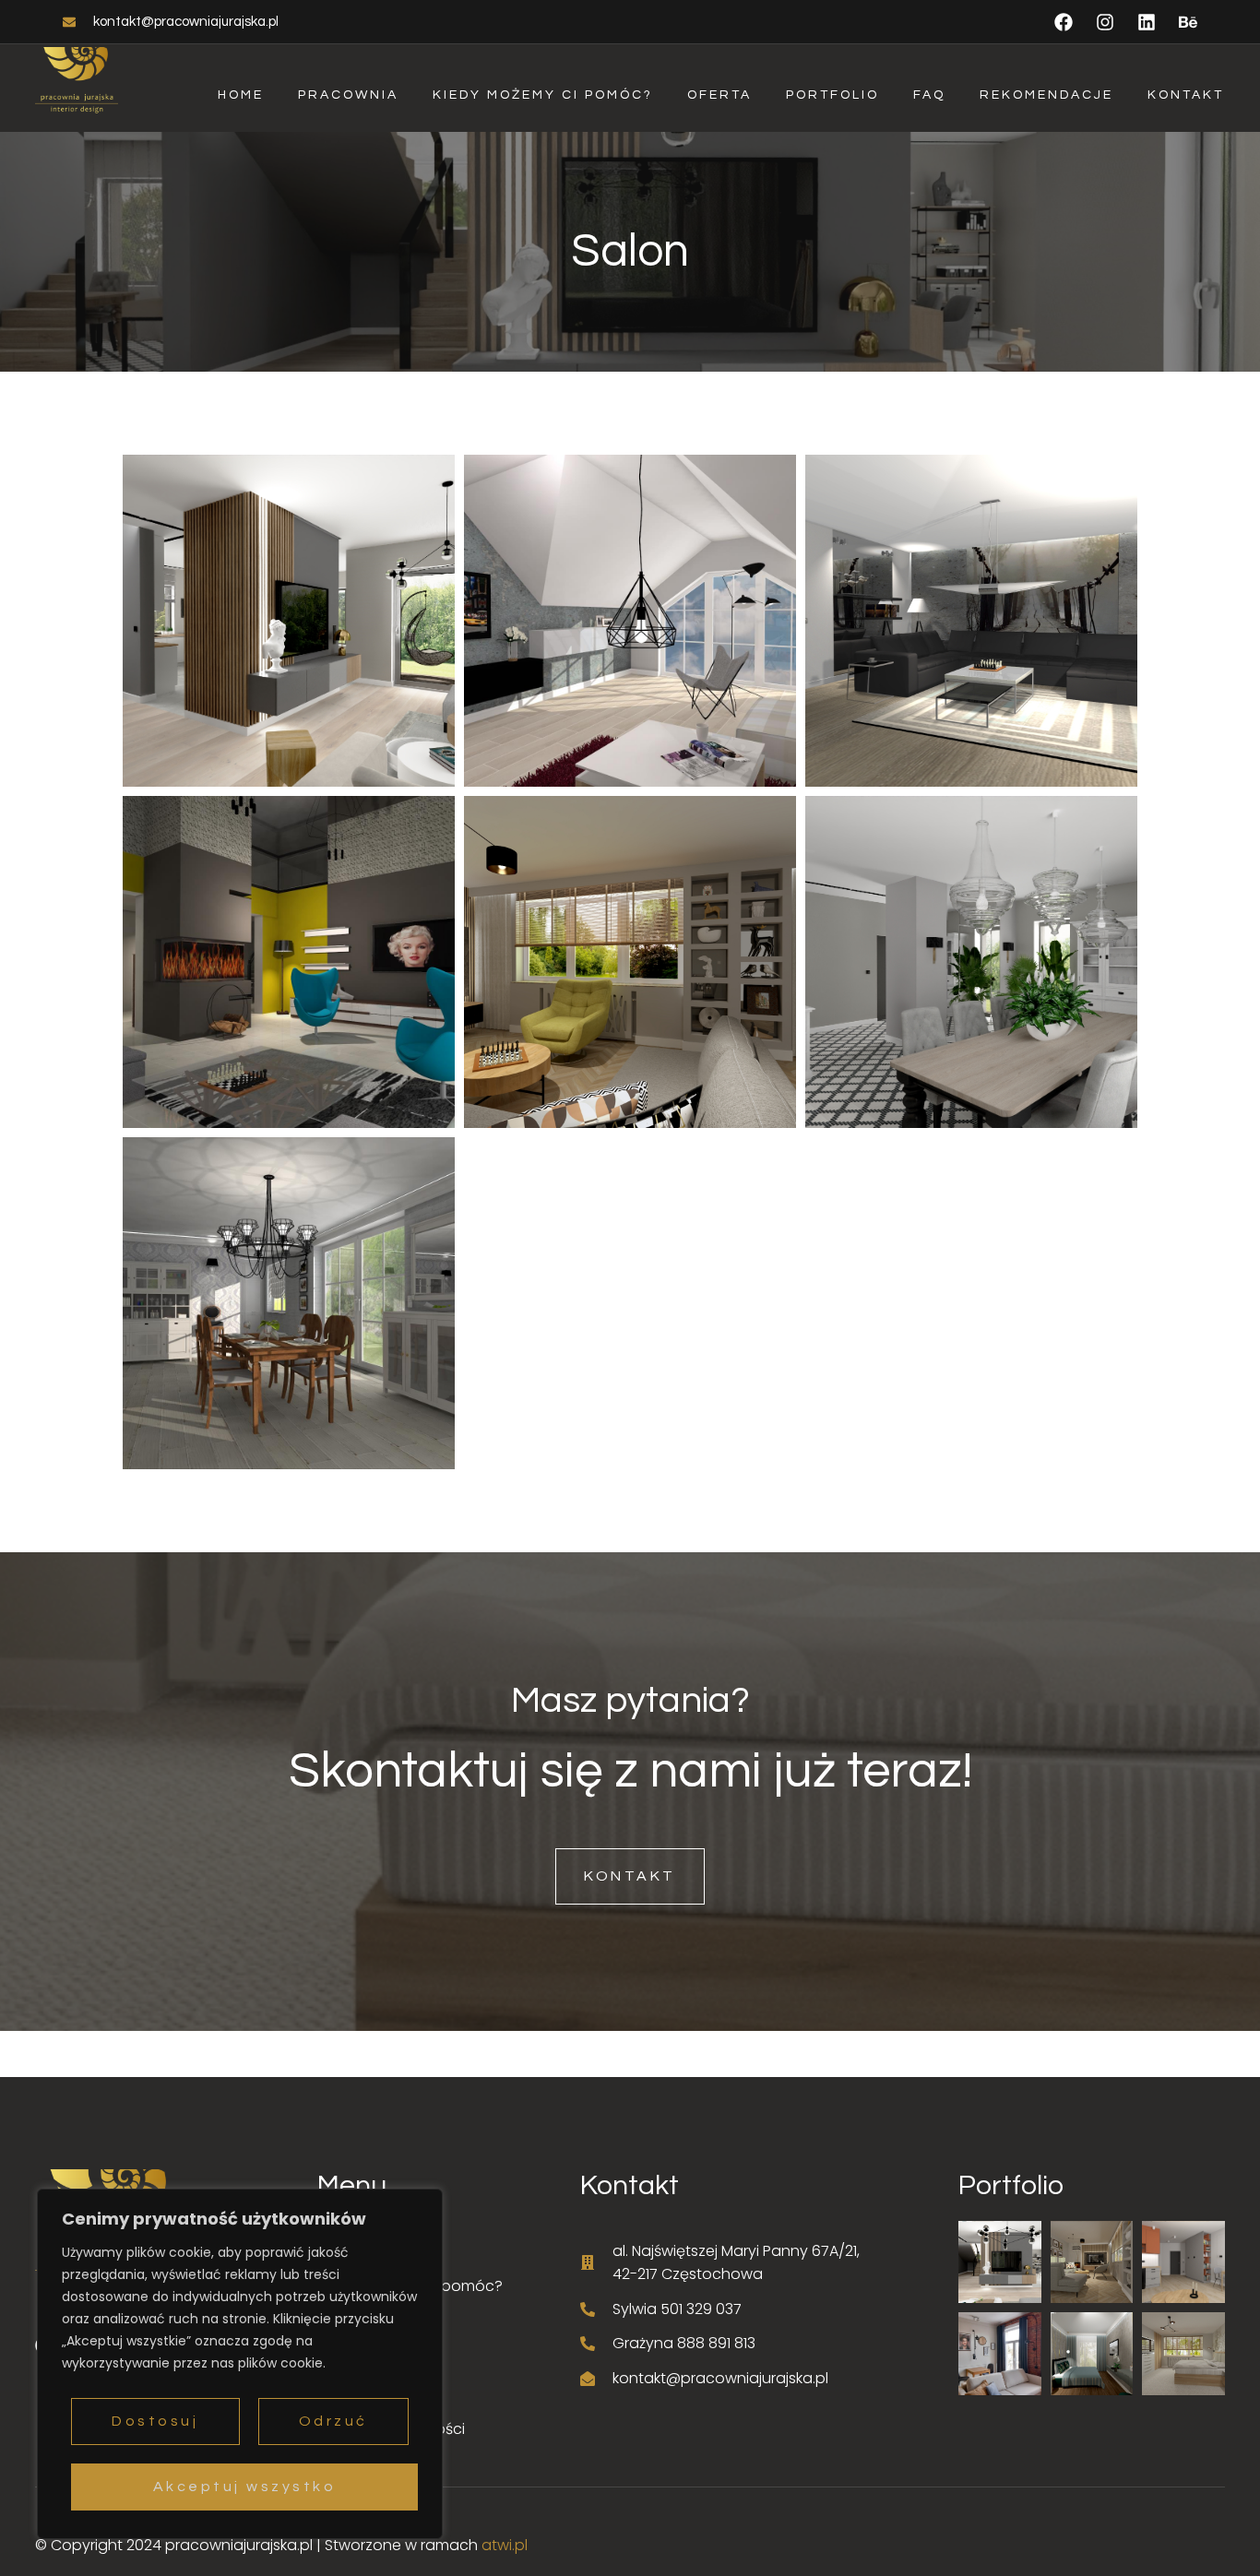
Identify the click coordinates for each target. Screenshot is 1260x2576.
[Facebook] (1064, 22)
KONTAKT (630, 1876)
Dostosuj (155, 2421)
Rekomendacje (1046, 95)
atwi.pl (505, 2545)
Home (241, 95)
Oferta (719, 95)
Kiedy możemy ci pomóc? (543, 95)
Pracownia (348, 95)
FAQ (929, 95)
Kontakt (1186, 95)
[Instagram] (1105, 22)
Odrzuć (333, 2421)
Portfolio (832, 95)
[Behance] (1188, 22)
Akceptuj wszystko (245, 2487)
